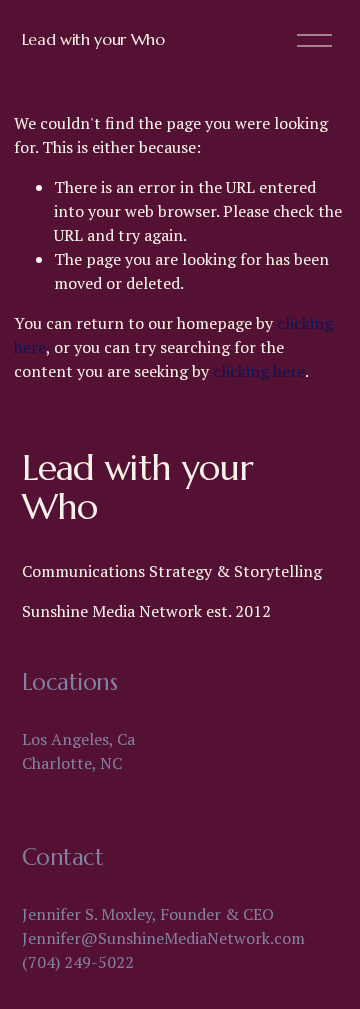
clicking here (259, 371)
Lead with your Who (93, 39)
